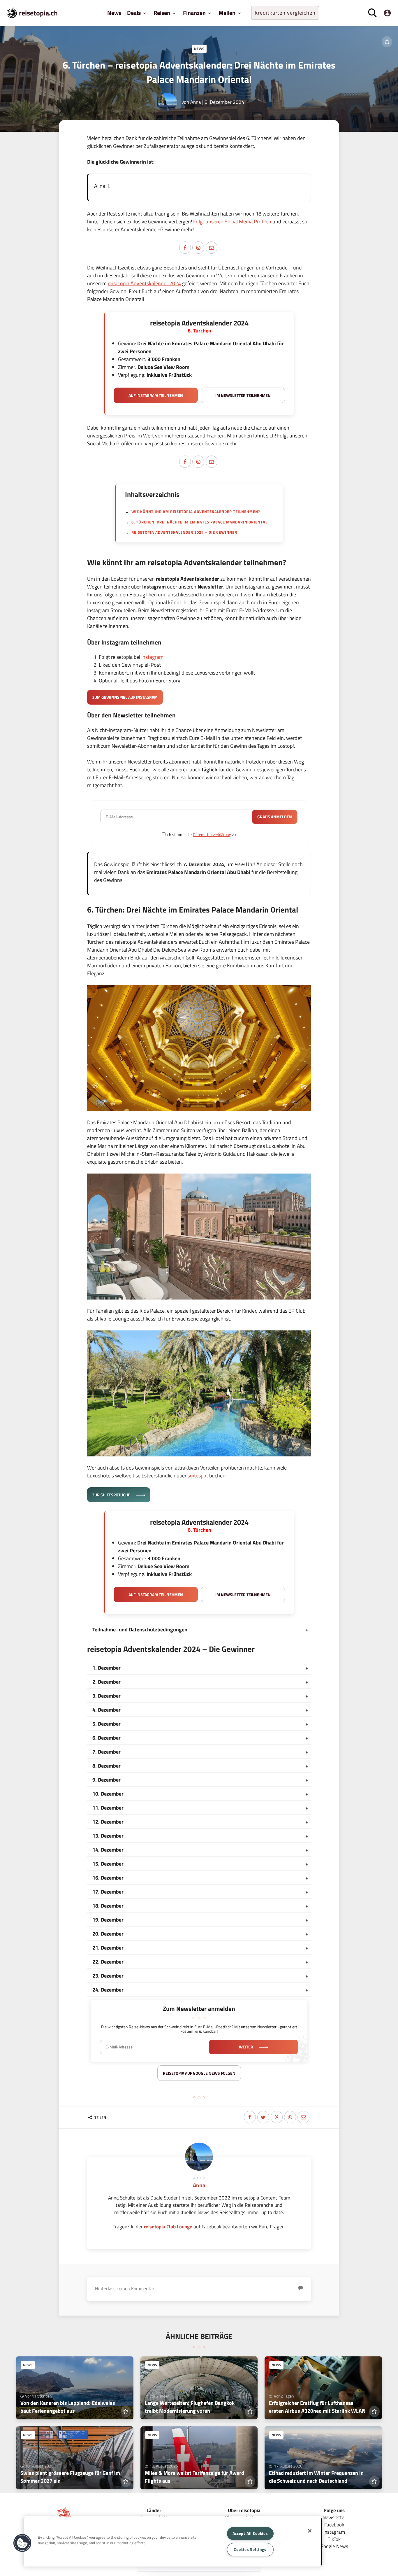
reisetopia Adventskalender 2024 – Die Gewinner (184, 532)
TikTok (334, 2539)
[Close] (310, 2531)
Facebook (334, 2525)
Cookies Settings (250, 2549)
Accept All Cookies (250, 2533)
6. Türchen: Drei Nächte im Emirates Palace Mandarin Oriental (199, 522)
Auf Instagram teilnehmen (156, 395)
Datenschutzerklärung (212, 835)
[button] (22, 2543)
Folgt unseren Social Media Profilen (232, 221)
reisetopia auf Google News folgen (199, 2073)
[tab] (199, 1630)
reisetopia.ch (38, 13)
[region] (173, 2542)
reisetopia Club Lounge (168, 2226)
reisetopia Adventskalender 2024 (144, 283)
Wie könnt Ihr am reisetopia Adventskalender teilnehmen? (196, 512)
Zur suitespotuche (112, 1495)
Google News (334, 2546)
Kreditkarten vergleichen (285, 13)
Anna (196, 102)
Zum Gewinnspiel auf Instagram (125, 697)
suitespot (198, 1476)
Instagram (152, 657)
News (114, 13)
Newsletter (334, 2517)
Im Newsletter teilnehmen (243, 395)
